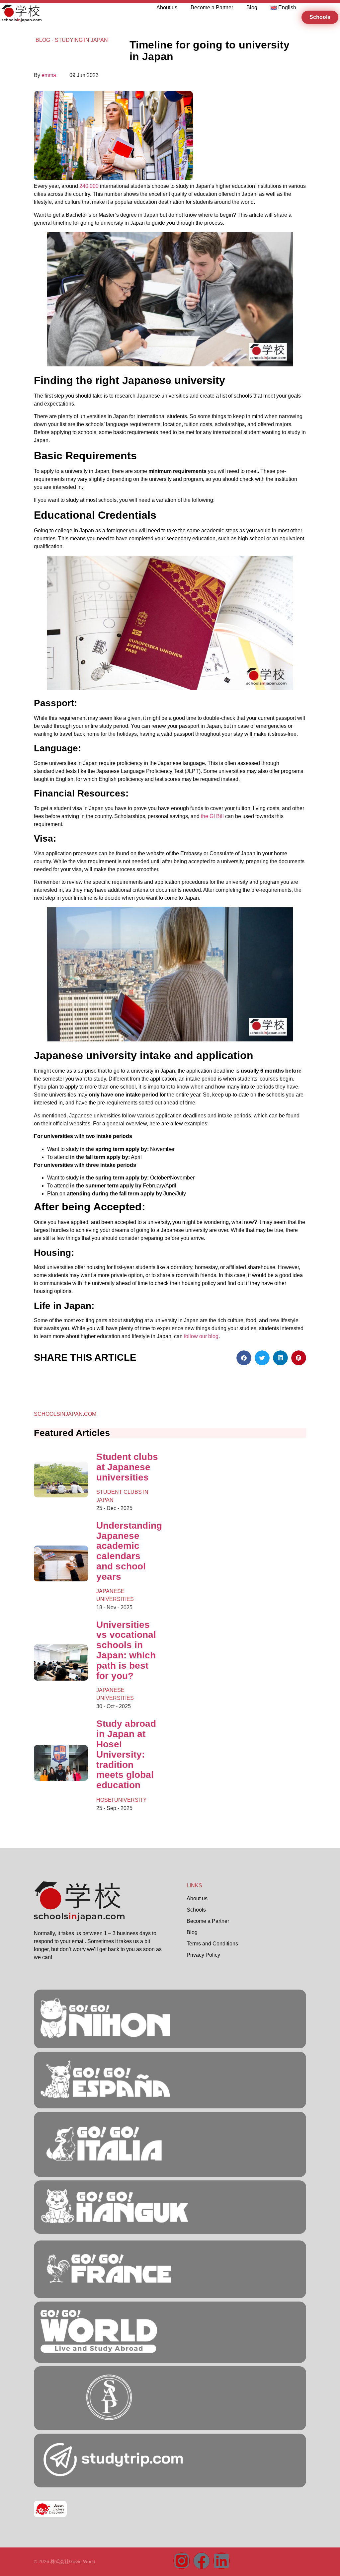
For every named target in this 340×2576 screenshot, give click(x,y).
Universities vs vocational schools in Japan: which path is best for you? (126, 1650)
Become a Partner (212, 7)
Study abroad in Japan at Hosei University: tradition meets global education (126, 1754)
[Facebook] (202, 2561)
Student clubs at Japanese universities (127, 1467)
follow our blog (201, 1336)
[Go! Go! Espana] (105, 2096)
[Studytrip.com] (109, 2286)
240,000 (88, 186)
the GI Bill (212, 816)
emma (49, 75)
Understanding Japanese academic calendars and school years (129, 1551)
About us (167, 7)
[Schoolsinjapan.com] (99, 2351)
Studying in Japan (81, 40)
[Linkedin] (221, 2561)
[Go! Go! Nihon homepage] (79, 1919)
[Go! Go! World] (105, 2036)
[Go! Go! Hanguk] (105, 2165)
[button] (244, 1358)
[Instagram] (182, 2561)
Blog (252, 7)
